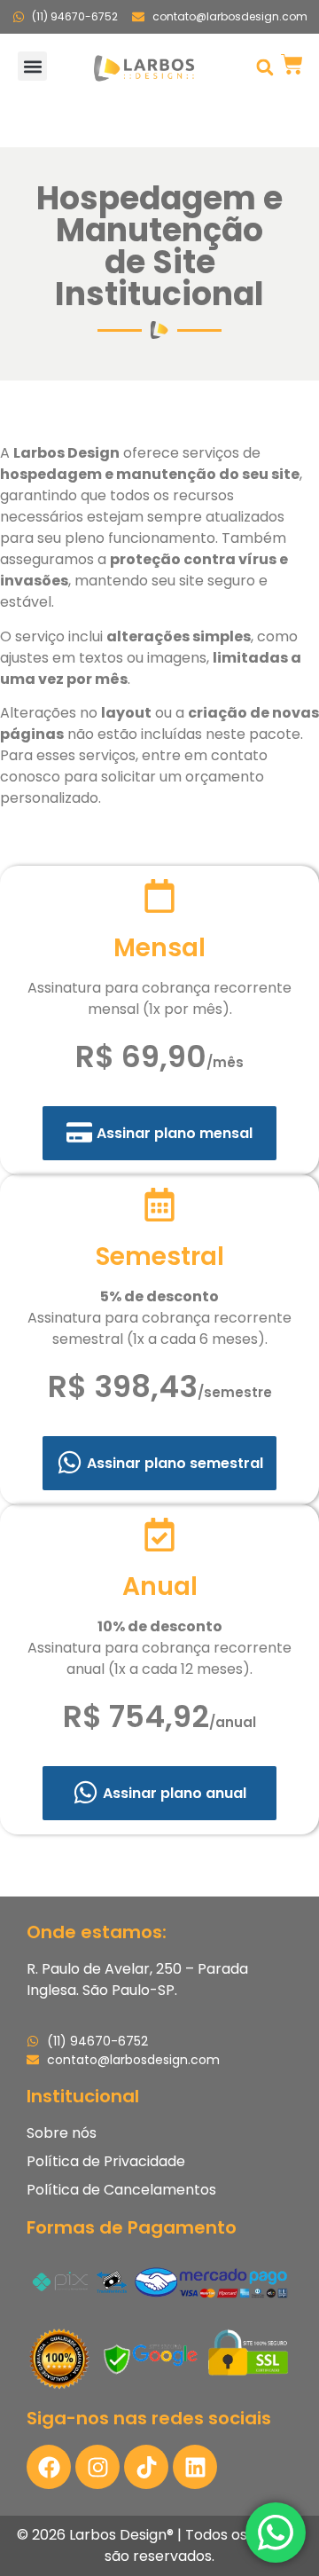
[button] (32, 66)
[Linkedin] (195, 2467)
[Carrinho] (292, 64)
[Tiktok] (146, 2467)
